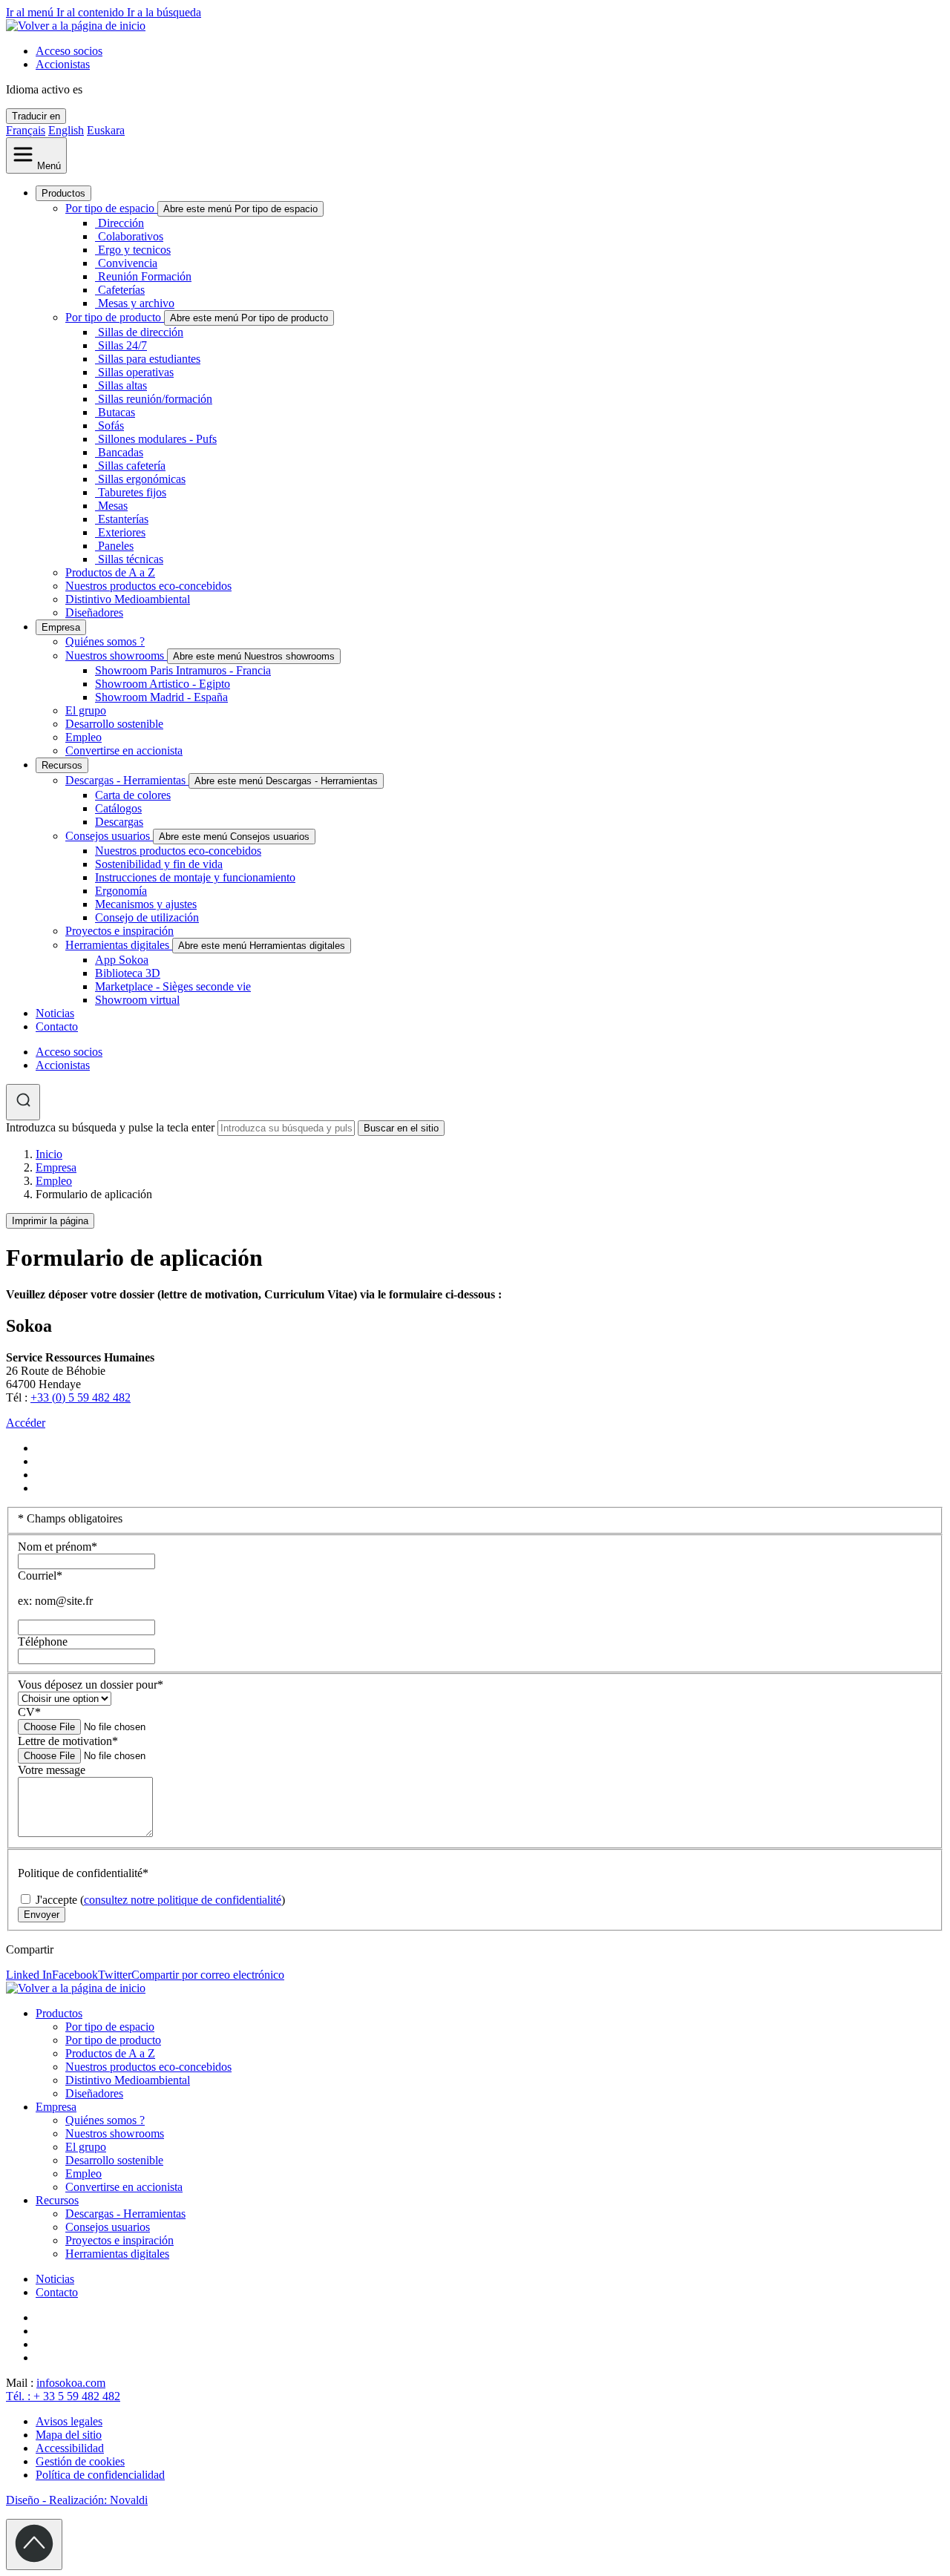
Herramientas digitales (119, 945)
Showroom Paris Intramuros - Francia (183, 670)
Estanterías (123, 519)
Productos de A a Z (110, 572)
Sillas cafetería (132, 466)
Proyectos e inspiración (119, 931)
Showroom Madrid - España (161, 697)
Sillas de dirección (141, 332)
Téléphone (43, 1642)
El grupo (86, 710)
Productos (63, 193)
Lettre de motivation (68, 1741)
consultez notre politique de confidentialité (183, 1900)
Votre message (52, 1770)
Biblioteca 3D (128, 973)
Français (26, 130)
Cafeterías (121, 290)
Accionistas (63, 64)
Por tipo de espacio (111, 208)
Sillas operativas (136, 372)
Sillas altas (122, 385)
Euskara (106, 130)
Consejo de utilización (147, 917)
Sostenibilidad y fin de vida (159, 864)
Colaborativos (131, 236)
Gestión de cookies (80, 2461)
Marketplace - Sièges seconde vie (173, 986)
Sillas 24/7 (122, 345)
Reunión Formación (145, 276)
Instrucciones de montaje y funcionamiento (195, 877)
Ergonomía (121, 891)
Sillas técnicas (131, 559)
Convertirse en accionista (124, 750)
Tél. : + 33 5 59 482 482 (63, 2396)
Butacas (117, 412)
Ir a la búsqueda (164, 12)
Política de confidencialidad (100, 2475)
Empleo (83, 737)
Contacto (57, 1026)
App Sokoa (122, 960)
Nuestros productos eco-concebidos (148, 586)
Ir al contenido (92, 12)
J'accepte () (159, 1900)
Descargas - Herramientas (127, 780)
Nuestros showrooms (116, 655)
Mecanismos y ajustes (146, 904)
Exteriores (122, 532)
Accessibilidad (70, 2448)
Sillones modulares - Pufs (157, 439)
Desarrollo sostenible (114, 724)
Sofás (111, 425)
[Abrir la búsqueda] (23, 1102)
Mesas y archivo (136, 303)
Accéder (26, 1423)
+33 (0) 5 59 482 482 (81, 1397)
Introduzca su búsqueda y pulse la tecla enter (110, 1127)
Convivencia (128, 263)
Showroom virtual (137, 1000)
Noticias (55, 1013)
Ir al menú (31, 12)
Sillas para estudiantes (149, 359)
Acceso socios (69, 51)
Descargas (119, 822)
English (66, 130)
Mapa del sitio (69, 2435)
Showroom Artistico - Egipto (163, 684)
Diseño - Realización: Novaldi (77, 2500)
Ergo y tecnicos (134, 250)
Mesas (113, 506)
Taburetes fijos (132, 492)
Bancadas (121, 452)
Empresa (61, 627)
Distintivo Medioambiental (128, 599)
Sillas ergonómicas (142, 479)
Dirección (121, 223)
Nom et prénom (58, 1547)
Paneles (116, 546)
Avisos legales (69, 2421)
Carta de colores (133, 795)
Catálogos (118, 808)
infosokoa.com (71, 2383)
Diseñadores (94, 612)
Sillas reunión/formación (155, 399)
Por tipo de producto (115, 317)
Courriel (40, 1575)
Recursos (62, 765)
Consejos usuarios (109, 836)
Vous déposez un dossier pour (91, 1685)
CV (29, 1712)
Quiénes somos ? (105, 641)
